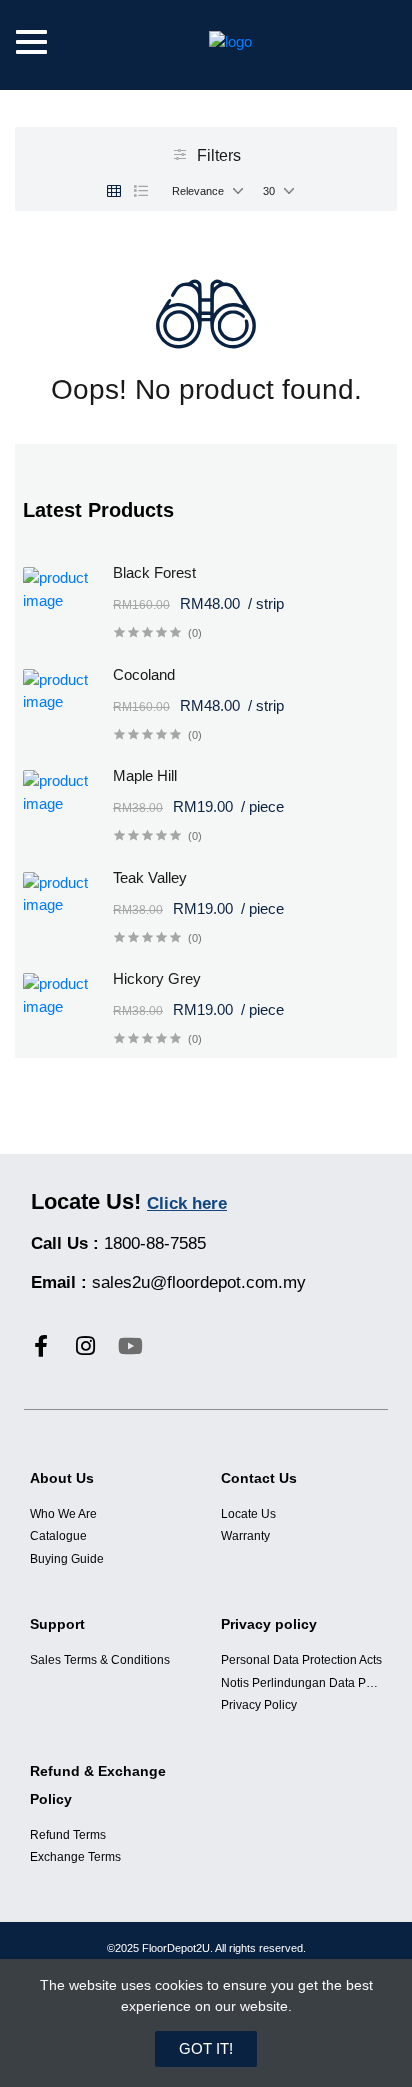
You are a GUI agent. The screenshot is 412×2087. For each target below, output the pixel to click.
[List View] (141, 191)
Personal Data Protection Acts (301, 1660)
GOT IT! (206, 2048)
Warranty (245, 1536)
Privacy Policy (259, 1705)
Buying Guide (67, 1559)
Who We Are (63, 1514)
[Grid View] (114, 191)
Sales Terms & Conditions (100, 1660)
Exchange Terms (75, 1857)
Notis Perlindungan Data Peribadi (301, 1683)
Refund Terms (68, 1835)
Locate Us (248, 1514)
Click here (187, 1203)
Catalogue (58, 1536)
